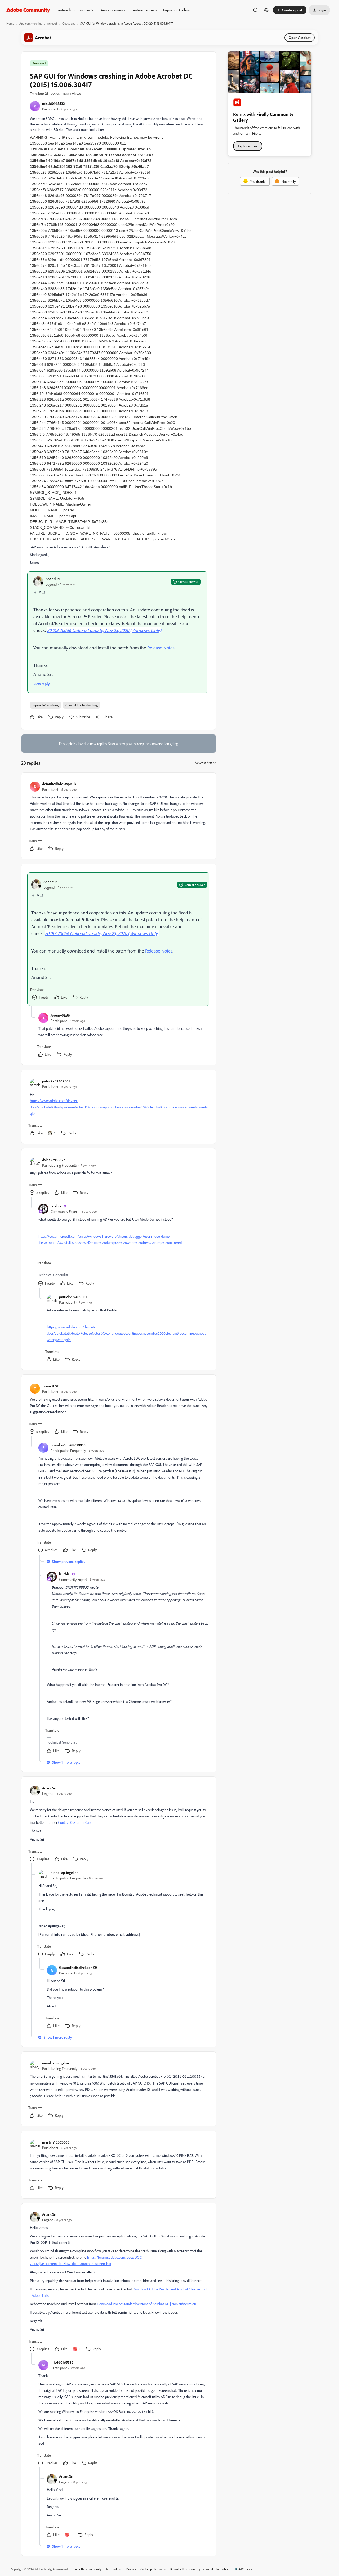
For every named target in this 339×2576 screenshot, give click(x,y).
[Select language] (266, 10)
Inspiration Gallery (176, 10)
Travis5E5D (51, 1386)
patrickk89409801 (56, 1081)
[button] (290, 10)
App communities (31, 23)
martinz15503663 (56, 2142)
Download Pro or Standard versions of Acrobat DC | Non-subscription (146, 2304)
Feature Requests (144, 10)
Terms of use (114, 2569)
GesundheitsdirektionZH (78, 1967)
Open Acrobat (300, 37)
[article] (118, 817)
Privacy (131, 2569)
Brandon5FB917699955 (68, 1445)
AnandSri (53, 579)
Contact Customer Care (75, 1822)
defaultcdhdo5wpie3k (59, 784)
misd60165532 (53, 103)
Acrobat (52, 23)
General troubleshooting (82, 705)
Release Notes (161, 648)
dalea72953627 (53, 1160)
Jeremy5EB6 (60, 1015)
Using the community (87, 2569)
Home (10, 23)
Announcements (113, 10)
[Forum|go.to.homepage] (28, 10)
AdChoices (245, 2569)
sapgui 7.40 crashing (45, 705)
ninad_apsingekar (64, 1872)
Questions (69, 23)
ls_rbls (56, 1206)
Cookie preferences (153, 2569)
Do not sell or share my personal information (200, 2569)
